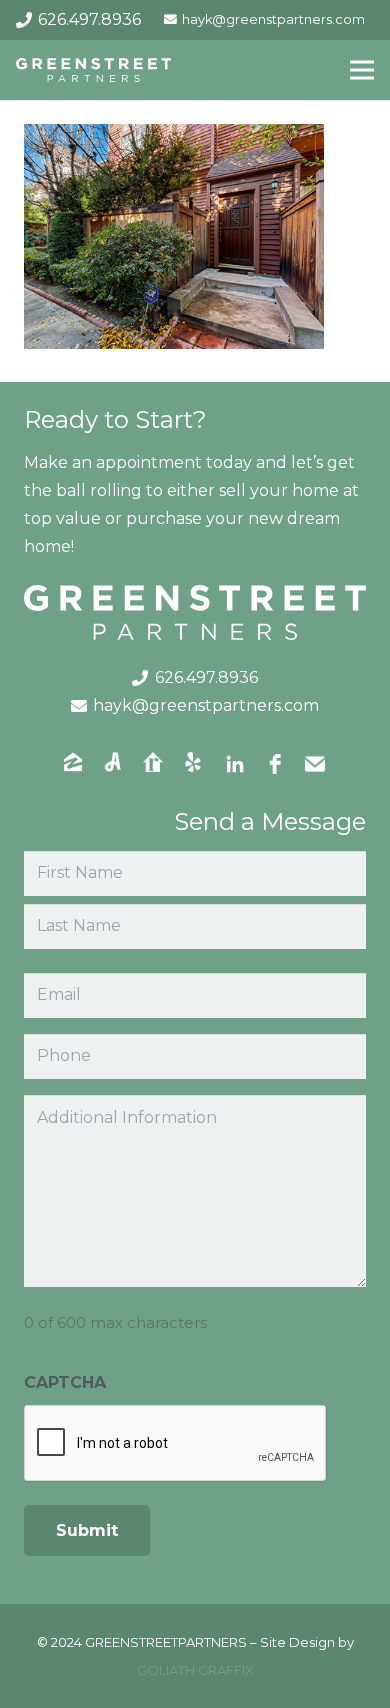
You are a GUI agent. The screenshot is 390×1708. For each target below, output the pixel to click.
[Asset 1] (93, 70)
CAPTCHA (65, 1382)
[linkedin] (235, 764)
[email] (315, 764)
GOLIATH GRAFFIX (195, 1670)
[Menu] (362, 70)
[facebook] (275, 764)
